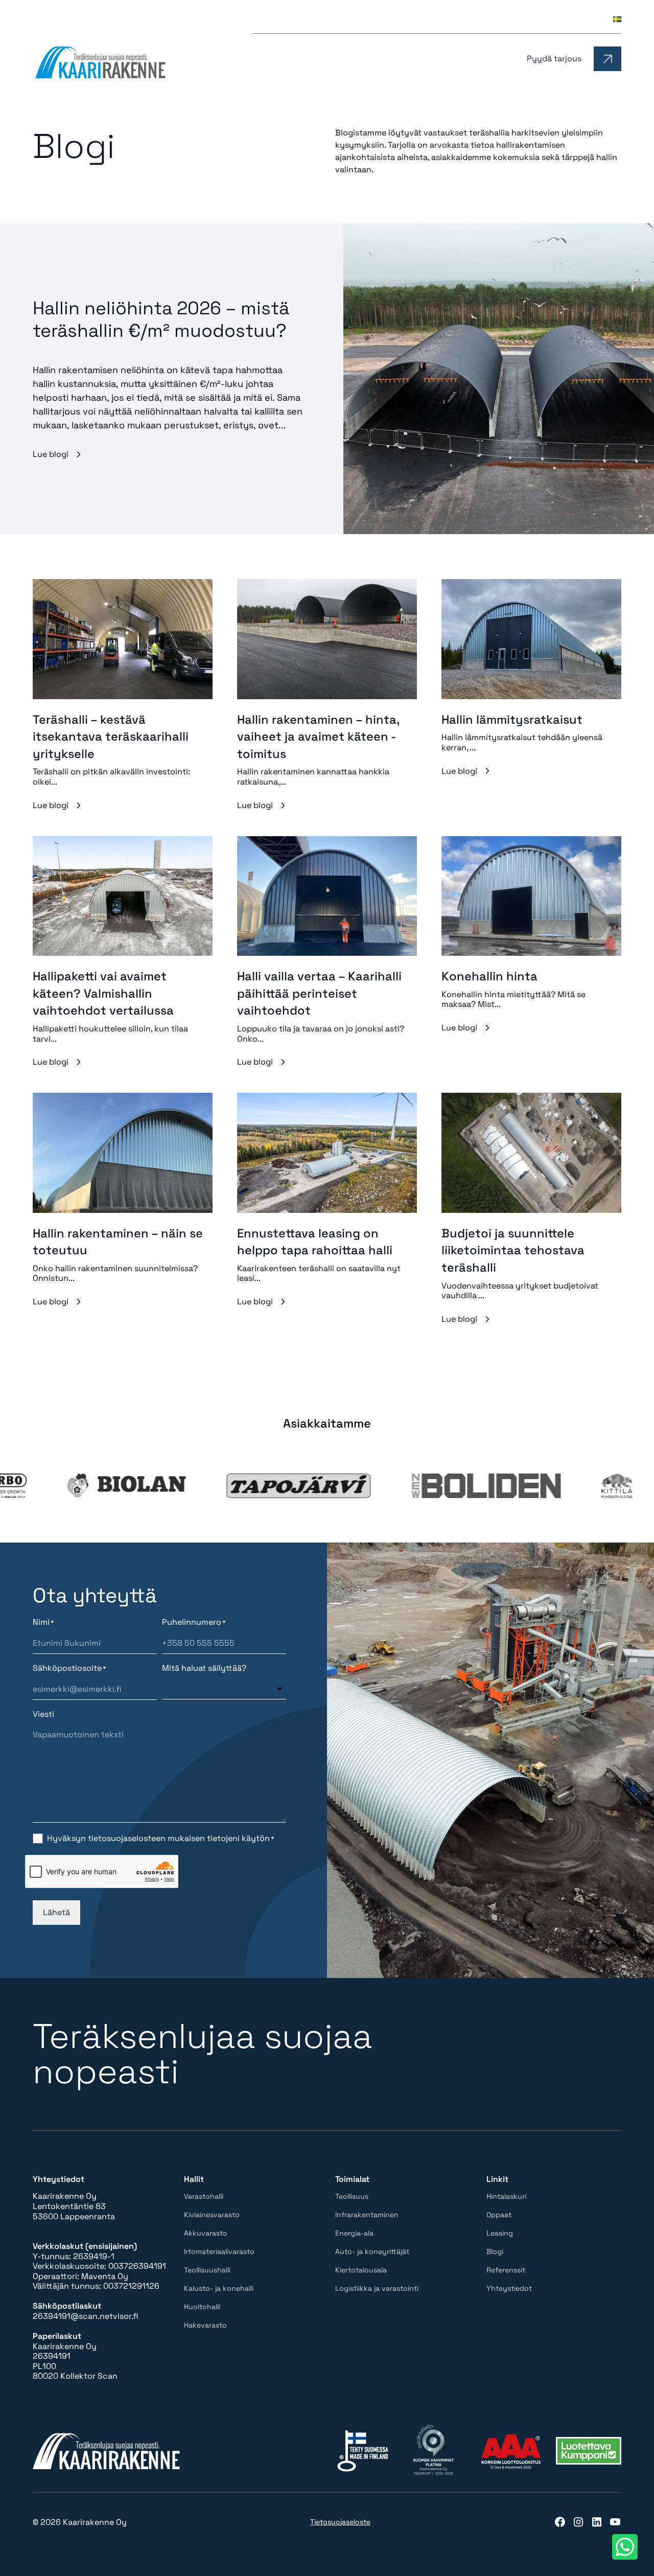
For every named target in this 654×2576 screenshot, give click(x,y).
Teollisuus (352, 2196)
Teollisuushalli (207, 2270)
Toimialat (476, 59)
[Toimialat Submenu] (505, 59)
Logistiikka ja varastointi (377, 2288)
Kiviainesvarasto (212, 2215)
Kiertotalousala (361, 2270)
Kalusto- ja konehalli (219, 2288)
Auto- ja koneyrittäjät (372, 2251)
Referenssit (515, 19)
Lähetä (56, 1912)
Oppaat (392, 19)
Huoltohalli (202, 2307)
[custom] (560, 2522)
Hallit (417, 59)
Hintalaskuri (342, 19)
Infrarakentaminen (367, 2215)
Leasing (433, 19)
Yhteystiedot (575, 19)
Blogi (470, 19)
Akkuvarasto (206, 2233)
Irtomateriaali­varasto (219, 2251)
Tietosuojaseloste (340, 2522)
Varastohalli (204, 2196)
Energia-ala (354, 2233)
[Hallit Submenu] (437, 59)
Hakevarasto (205, 2325)
